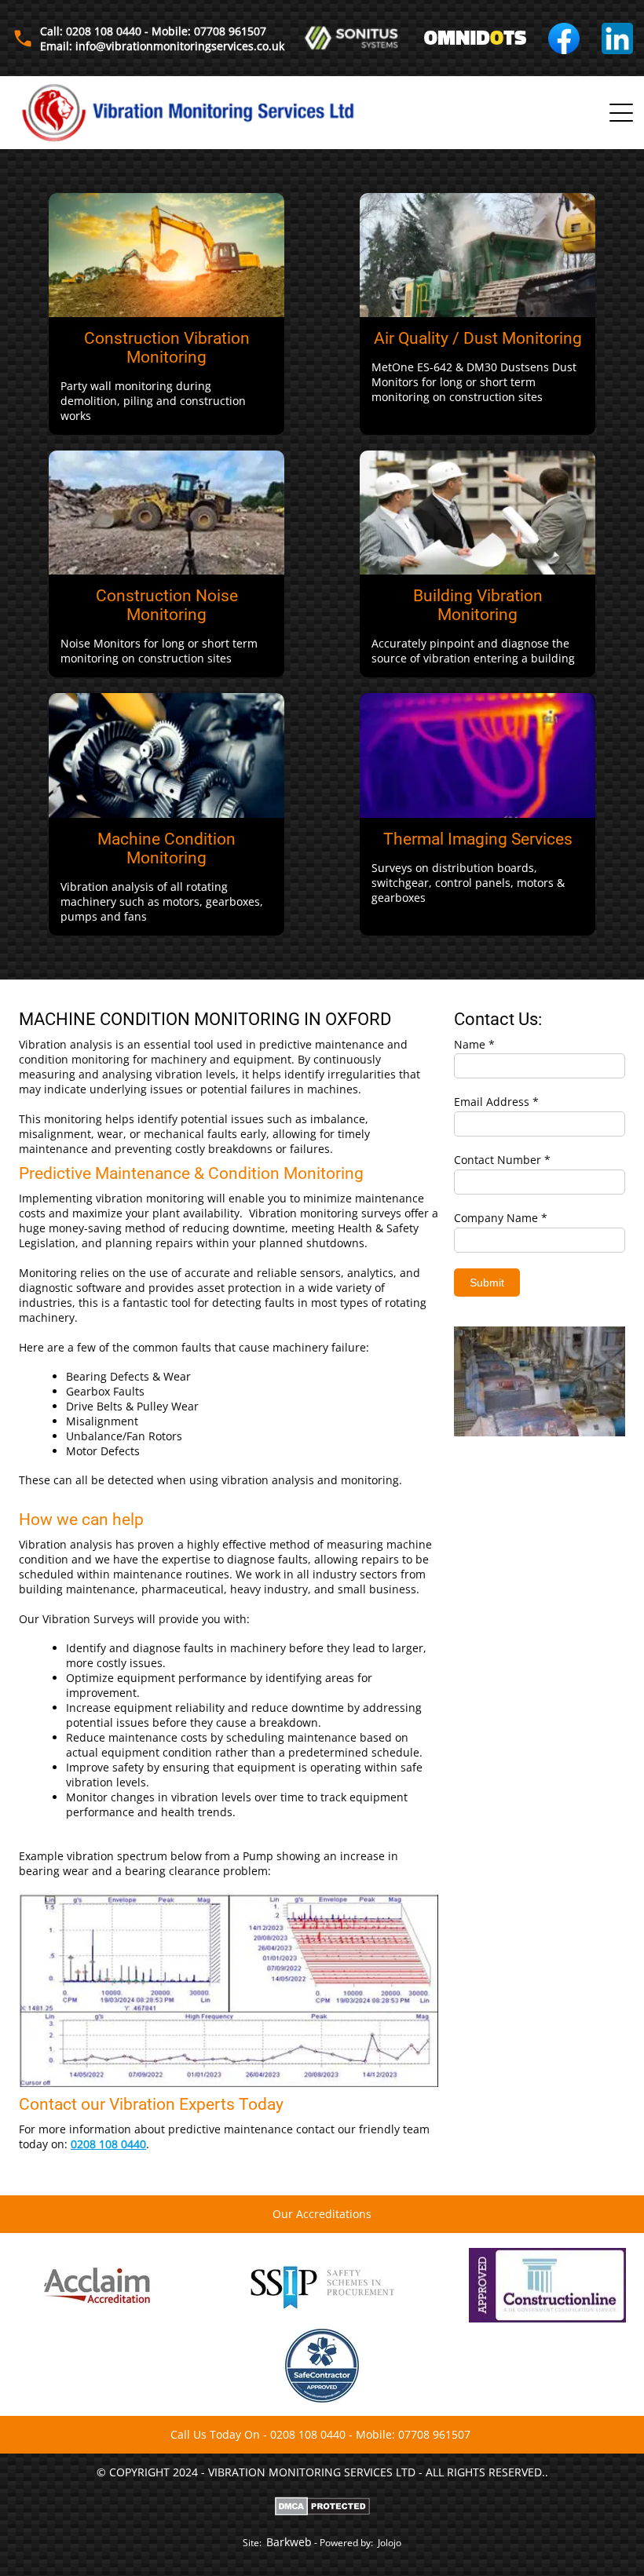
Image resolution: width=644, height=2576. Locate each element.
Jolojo (390, 2543)
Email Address (492, 1102)
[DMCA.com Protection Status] (322, 2505)
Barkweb (289, 2542)
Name (470, 1044)
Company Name (496, 1218)
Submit (487, 1283)
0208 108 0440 (108, 2144)
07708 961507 (434, 2434)
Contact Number (498, 1160)
